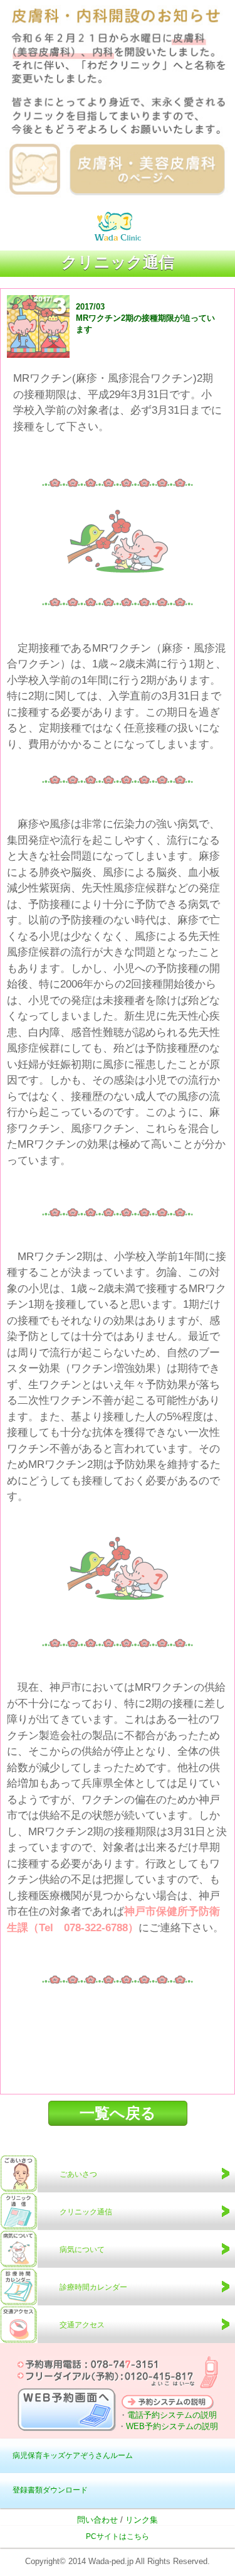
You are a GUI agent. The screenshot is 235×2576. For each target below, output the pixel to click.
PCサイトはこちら (118, 2536)
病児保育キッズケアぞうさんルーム (73, 2455)
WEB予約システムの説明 (172, 2426)
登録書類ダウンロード (50, 2490)
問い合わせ (97, 2520)
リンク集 (142, 2520)
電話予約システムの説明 (172, 2415)
